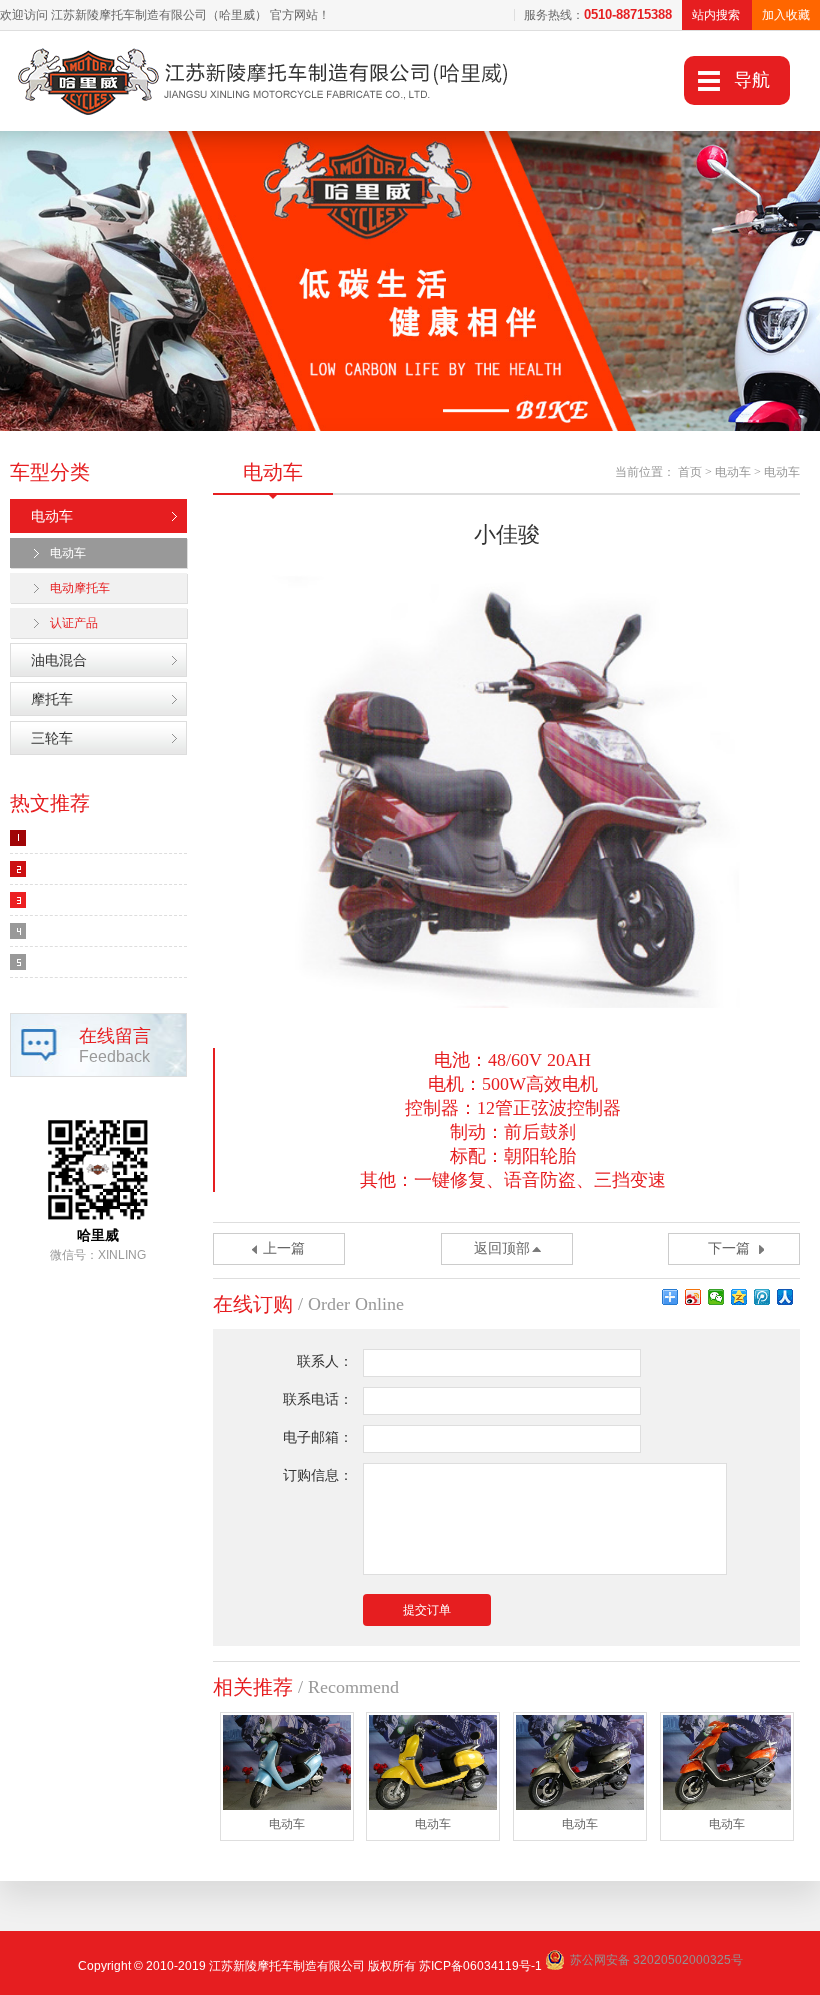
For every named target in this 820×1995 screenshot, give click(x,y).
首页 (690, 472)
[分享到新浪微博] (693, 1297)
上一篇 (284, 1248)
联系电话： (318, 1399)
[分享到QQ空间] (739, 1297)
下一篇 (729, 1248)
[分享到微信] (716, 1297)
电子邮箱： (318, 1437)
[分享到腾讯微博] (762, 1297)
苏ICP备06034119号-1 (480, 1966)
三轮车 (52, 738)
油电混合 (59, 660)
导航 (752, 80)
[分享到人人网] (785, 1297)
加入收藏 (786, 15)
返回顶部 (502, 1248)
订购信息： (318, 1475)
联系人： (325, 1361)
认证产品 (74, 623)
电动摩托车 (80, 588)
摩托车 (52, 699)
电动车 (52, 516)
